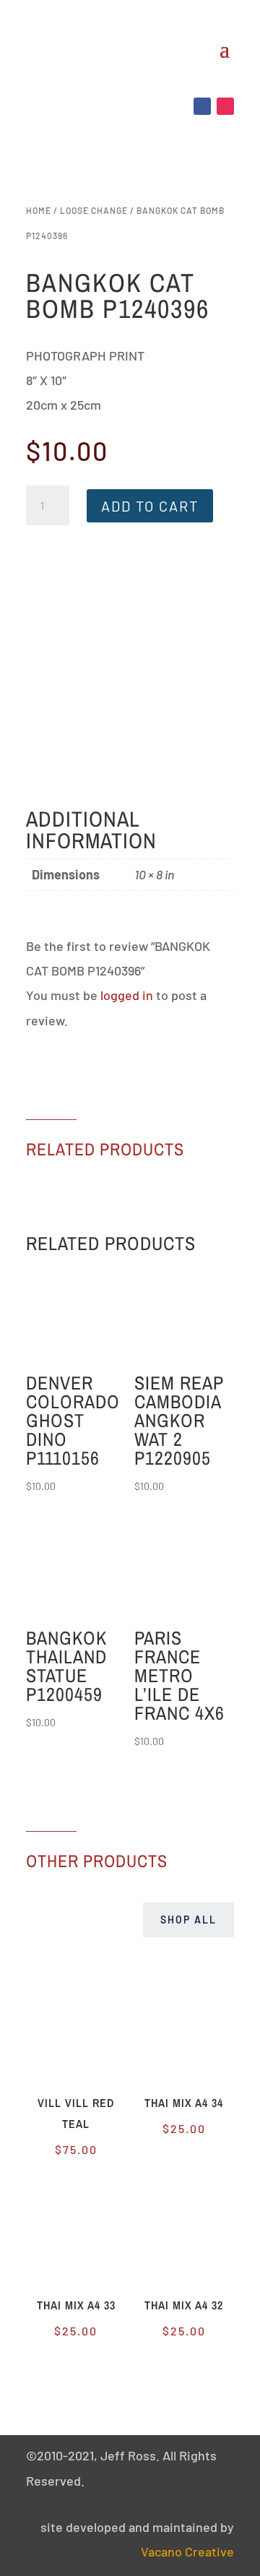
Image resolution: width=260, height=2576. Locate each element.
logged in (127, 995)
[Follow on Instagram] (225, 106)
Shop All (188, 1920)
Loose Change (94, 210)
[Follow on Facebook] (202, 106)
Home (39, 210)
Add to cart (150, 506)
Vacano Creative (187, 2551)
